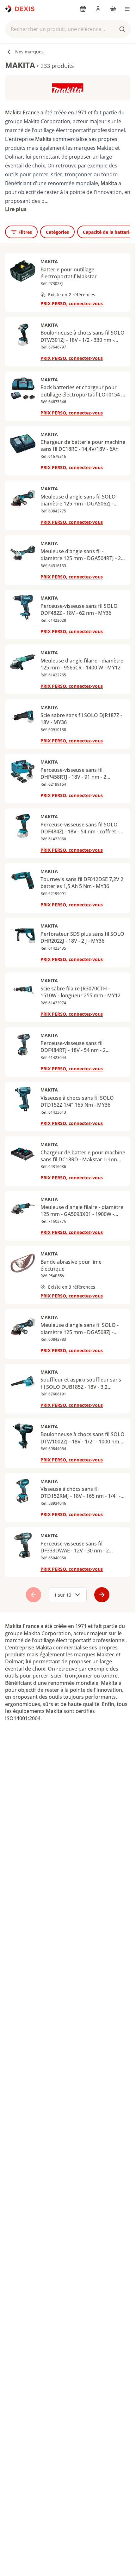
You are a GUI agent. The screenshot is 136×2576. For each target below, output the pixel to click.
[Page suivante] (102, 1595)
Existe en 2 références (72, 295)
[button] (68, 29)
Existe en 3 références (72, 1287)
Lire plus (16, 209)
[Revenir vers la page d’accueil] (20, 9)
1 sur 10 (63, 1595)
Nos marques (29, 52)
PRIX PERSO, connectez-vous (72, 303)
